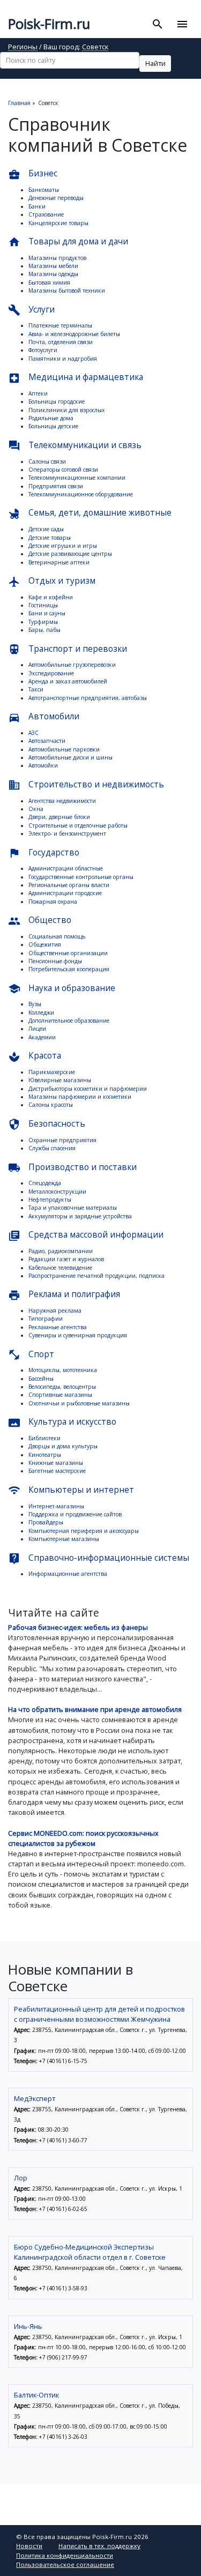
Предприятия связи (56, 486)
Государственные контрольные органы (81, 877)
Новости (29, 2546)
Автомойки (43, 765)
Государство (44, 853)
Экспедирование (51, 673)
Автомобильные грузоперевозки (72, 665)
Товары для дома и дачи (68, 242)
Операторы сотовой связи (63, 470)
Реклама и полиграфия (64, 1295)
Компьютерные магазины (64, 1539)
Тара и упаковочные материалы (73, 1208)
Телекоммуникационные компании (77, 478)
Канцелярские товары (58, 223)
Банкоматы (44, 190)
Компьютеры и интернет (71, 1490)
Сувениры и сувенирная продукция (78, 1335)
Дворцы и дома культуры (63, 1446)
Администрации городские (65, 893)
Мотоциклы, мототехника (63, 1370)
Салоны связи (47, 461)
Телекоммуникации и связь (75, 446)
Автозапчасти (47, 741)
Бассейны (41, 1379)
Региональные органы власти (69, 885)
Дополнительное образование (69, 1021)
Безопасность (47, 1124)
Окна (36, 809)
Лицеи (37, 1029)
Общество (40, 921)
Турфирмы (43, 622)
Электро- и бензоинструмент (67, 833)
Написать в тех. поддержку (99, 2546)
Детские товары (50, 538)
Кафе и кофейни (51, 597)
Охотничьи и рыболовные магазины (79, 1403)
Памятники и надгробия (63, 359)
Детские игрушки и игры (63, 546)
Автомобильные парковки (64, 749)
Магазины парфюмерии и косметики (80, 1097)
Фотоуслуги (43, 350)
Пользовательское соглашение (65, 2564)
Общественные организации (68, 953)
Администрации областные (66, 868)
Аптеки (38, 393)
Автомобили (44, 717)
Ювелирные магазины (60, 1080)
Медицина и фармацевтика (76, 378)
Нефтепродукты (50, 1200)
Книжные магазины (56, 1463)
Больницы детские (53, 426)
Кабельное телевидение (60, 1268)
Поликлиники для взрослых (66, 410)
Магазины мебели (53, 266)
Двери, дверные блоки (59, 817)
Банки (37, 206)
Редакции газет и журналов (66, 1259)
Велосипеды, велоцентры (62, 1387)
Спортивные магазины (60, 1395)
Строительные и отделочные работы (78, 825)
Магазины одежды (53, 274)
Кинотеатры (45, 1455)
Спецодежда (45, 1183)
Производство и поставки (72, 1168)
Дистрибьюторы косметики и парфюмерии (88, 1089)
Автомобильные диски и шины (70, 757)
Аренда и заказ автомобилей (68, 681)
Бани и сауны (47, 613)
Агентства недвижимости (62, 801)
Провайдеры (46, 1522)
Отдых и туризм (52, 581)
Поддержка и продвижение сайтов (75, 1514)
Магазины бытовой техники (67, 291)
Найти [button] (155, 63)
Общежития (45, 944)
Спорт (31, 1355)
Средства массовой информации (86, 1235)
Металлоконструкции (57, 1192)
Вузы (35, 1004)
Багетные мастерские (57, 1471)
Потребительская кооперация (69, 969)
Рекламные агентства (58, 1327)
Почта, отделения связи (61, 342)
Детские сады (46, 529)
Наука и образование (62, 989)
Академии (42, 1037)
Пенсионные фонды (55, 961)
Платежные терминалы (60, 325)
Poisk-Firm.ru (49, 24)
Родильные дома (51, 418)
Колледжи (41, 1012)
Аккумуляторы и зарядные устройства (80, 1216)
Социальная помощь (57, 936)
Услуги (31, 310)
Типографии (46, 1319)
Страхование (46, 214)
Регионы (23, 47)
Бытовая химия (49, 282)
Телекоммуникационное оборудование (81, 494)
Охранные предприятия (62, 1140)
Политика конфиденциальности (65, 2555)
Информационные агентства (68, 1574)
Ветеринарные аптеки (59, 562)
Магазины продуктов (57, 258)
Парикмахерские (52, 1072)
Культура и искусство (62, 1422)
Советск (95, 47)
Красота (35, 1056)
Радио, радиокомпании (61, 1251)
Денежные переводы (56, 198)
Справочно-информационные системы (99, 1558)
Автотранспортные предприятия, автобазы (88, 698)
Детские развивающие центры (70, 554)
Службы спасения (52, 1148)
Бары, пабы (44, 630)
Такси (36, 689)
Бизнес (33, 174)
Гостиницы (43, 605)
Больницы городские (57, 401)
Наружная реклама (55, 1311)
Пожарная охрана (53, 902)
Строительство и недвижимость (86, 785)
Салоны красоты (51, 1105)
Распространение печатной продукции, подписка (96, 1276)
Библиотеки (44, 1438)
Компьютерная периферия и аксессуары (84, 1531)
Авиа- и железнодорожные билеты (74, 334)
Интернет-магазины (56, 1506)
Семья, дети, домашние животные (90, 513)
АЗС (33, 733)
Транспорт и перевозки (68, 649)
